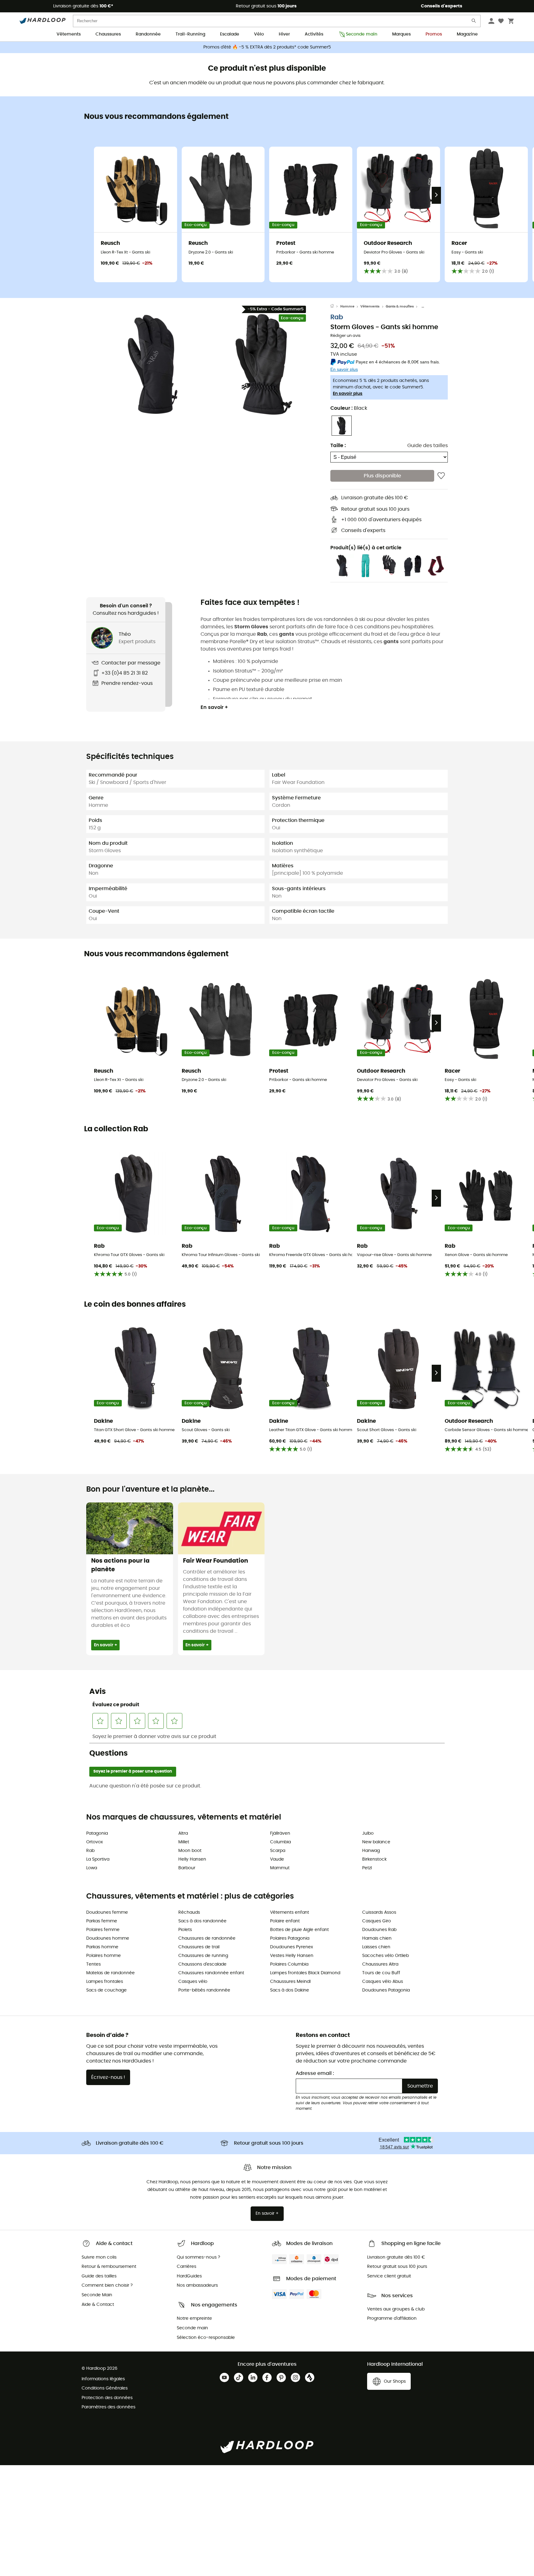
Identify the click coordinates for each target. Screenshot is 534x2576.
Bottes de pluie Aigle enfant (299, 1930)
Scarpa (278, 1851)
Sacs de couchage (106, 1990)
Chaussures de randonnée (207, 1938)
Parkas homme (102, 1947)
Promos (434, 34)
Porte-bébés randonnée (204, 1990)
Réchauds (189, 1912)
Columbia (280, 1842)
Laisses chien (376, 1947)
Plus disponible (382, 476)
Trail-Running (190, 34)
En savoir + (214, 707)
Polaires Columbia (289, 1964)
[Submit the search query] (474, 22)
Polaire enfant (285, 1921)
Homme (347, 306)
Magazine (467, 34)
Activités (314, 34)
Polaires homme (104, 1956)
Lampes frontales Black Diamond (305, 1973)
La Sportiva (98, 1859)
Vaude (277, 1859)
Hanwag (371, 1851)
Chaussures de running (203, 1956)
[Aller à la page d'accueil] (335, 307)
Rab (337, 318)
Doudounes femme (107, 1912)
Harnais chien (377, 1938)
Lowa (92, 1868)
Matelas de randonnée (110, 1973)
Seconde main (362, 34)
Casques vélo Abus (383, 1982)
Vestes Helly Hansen (292, 1956)
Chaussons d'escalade (202, 1964)
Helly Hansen (192, 1859)
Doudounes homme (108, 1938)
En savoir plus (348, 394)
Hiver (284, 34)
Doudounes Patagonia (386, 1990)
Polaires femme (103, 1930)
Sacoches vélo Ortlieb (386, 1956)
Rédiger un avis (345, 336)
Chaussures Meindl (290, 1982)
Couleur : (349, 408)
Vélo (259, 34)
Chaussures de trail (199, 1947)
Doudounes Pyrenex (292, 1947)
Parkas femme (102, 1921)
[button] (153, 364)
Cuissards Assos (379, 1912)
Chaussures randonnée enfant (211, 1973)
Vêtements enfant (290, 1912)
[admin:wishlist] (441, 476)
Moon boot (190, 1851)
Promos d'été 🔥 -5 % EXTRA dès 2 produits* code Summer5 (267, 47)
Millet (184, 1842)
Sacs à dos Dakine (290, 1990)
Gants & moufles (400, 306)
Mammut (280, 1868)
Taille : (338, 446)
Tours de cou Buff (381, 1973)
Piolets (185, 1930)
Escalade (230, 34)
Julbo (368, 1833)
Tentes (93, 1964)
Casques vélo (193, 1982)
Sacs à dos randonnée (202, 1921)
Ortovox (95, 1842)
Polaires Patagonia (290, 1938)
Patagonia (97, 1833)
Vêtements (69, 34)
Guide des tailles (428, 446)
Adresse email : (315, 2073)
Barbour (187, 1868)
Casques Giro (377, 1921)
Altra (183, 1833)
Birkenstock (374, 1859)
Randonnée (148, 34)
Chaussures (108, 34)
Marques (401, 34)
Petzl (367, 1868)
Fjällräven (280, 1833)
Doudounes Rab (379, 1930)
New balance (376, 1842)
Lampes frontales (105, 1982)
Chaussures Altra (380, 1964)
